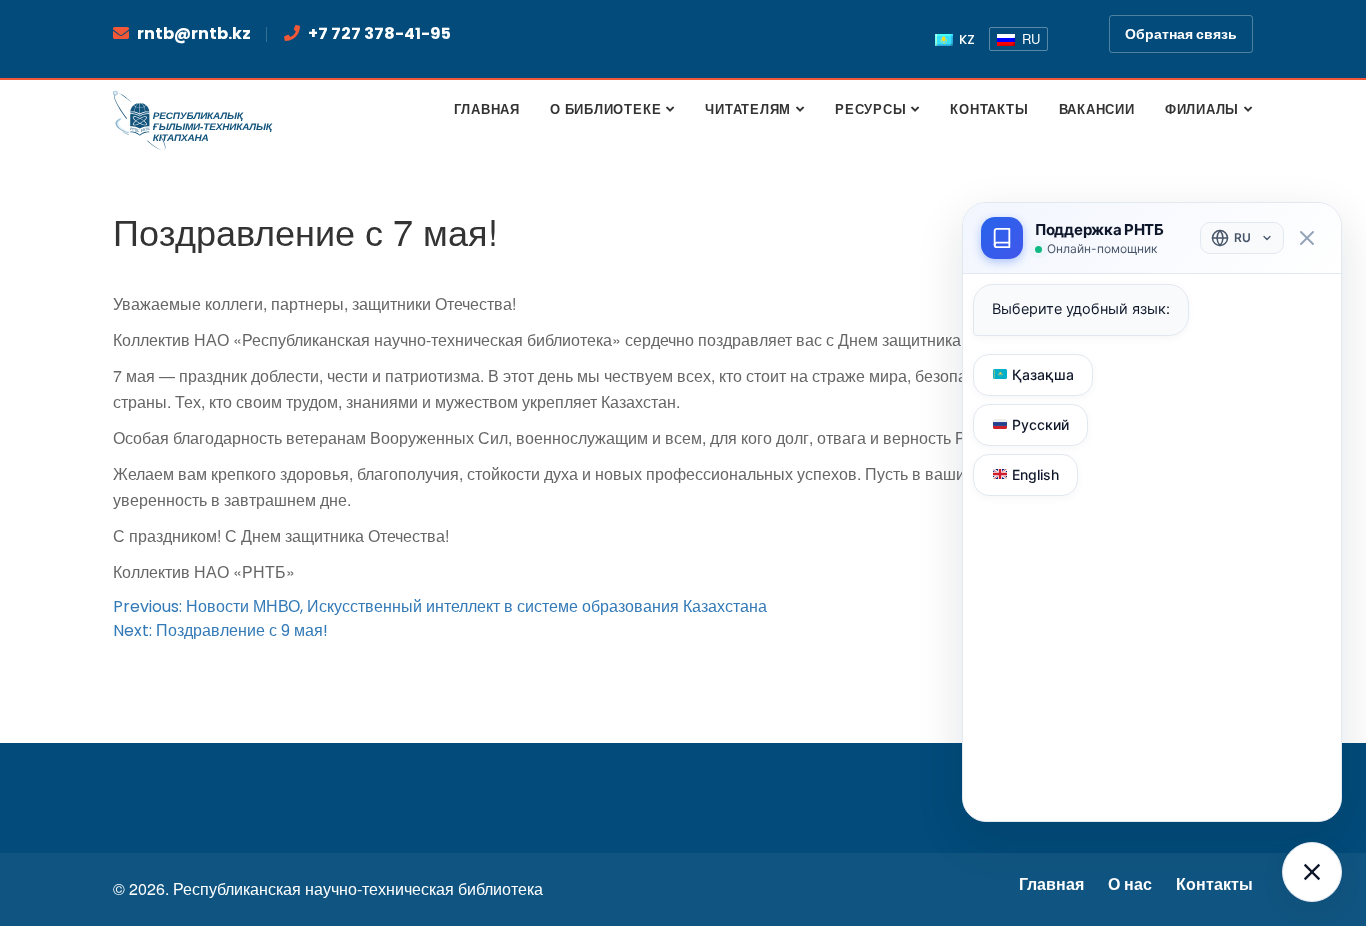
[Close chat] (1306, 238)
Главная (1051, 884)
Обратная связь (1181, 34)
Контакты (1214, 884)
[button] (1312, 872)
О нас (1130, 884)
